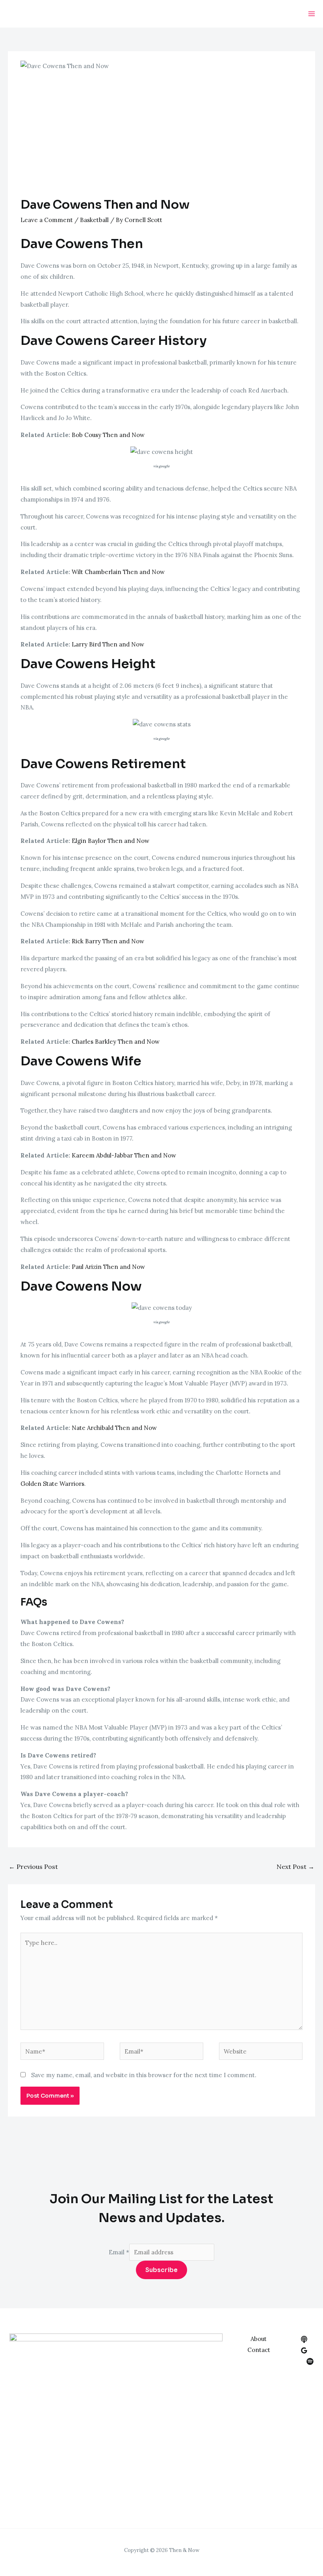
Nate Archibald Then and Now (114, 1428)
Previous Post (33, 1867)
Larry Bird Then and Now (108, 644)
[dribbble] (310, 2361)
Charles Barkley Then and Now (116, 1042)
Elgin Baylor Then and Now (110, 841)
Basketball (94, 220)
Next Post (295, 1867)
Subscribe (161, 2270)
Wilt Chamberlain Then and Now (118, 572)
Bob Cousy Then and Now (108, 435)
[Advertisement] (161, 139)
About (259, 2339)
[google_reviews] (304, 2350)
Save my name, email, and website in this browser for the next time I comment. (144, 2075)
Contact (259, 2350)
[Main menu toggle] (312, 14)
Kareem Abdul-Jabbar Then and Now (124, 1155)
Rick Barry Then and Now (108, 941)
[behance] (304, 2339)
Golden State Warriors (52, 1484)
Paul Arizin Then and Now (108, 1267)
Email (119, 2252)
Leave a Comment (47, 220)
